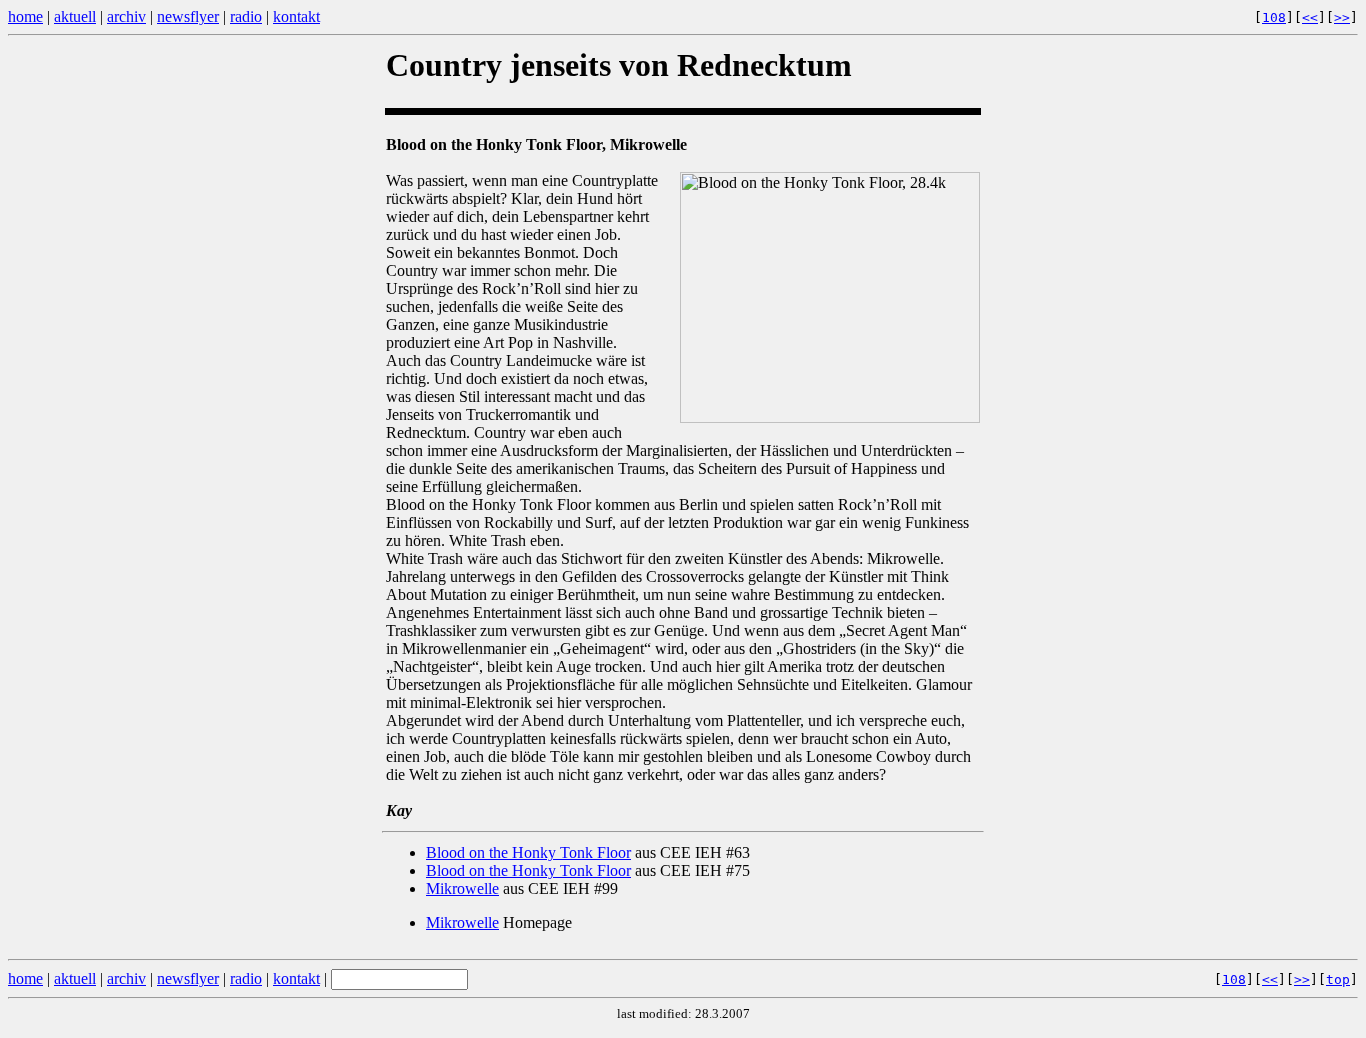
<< (1310, 17)
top (1338, 979)
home (25, 16)
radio (246, 16)
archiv (126, 16)
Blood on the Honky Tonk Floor (528, 852)
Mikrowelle (462, 888)
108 (1274, 17)
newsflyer (188, 16)
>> (1342, 17)
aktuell (75, 16)
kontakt (296, 16)
